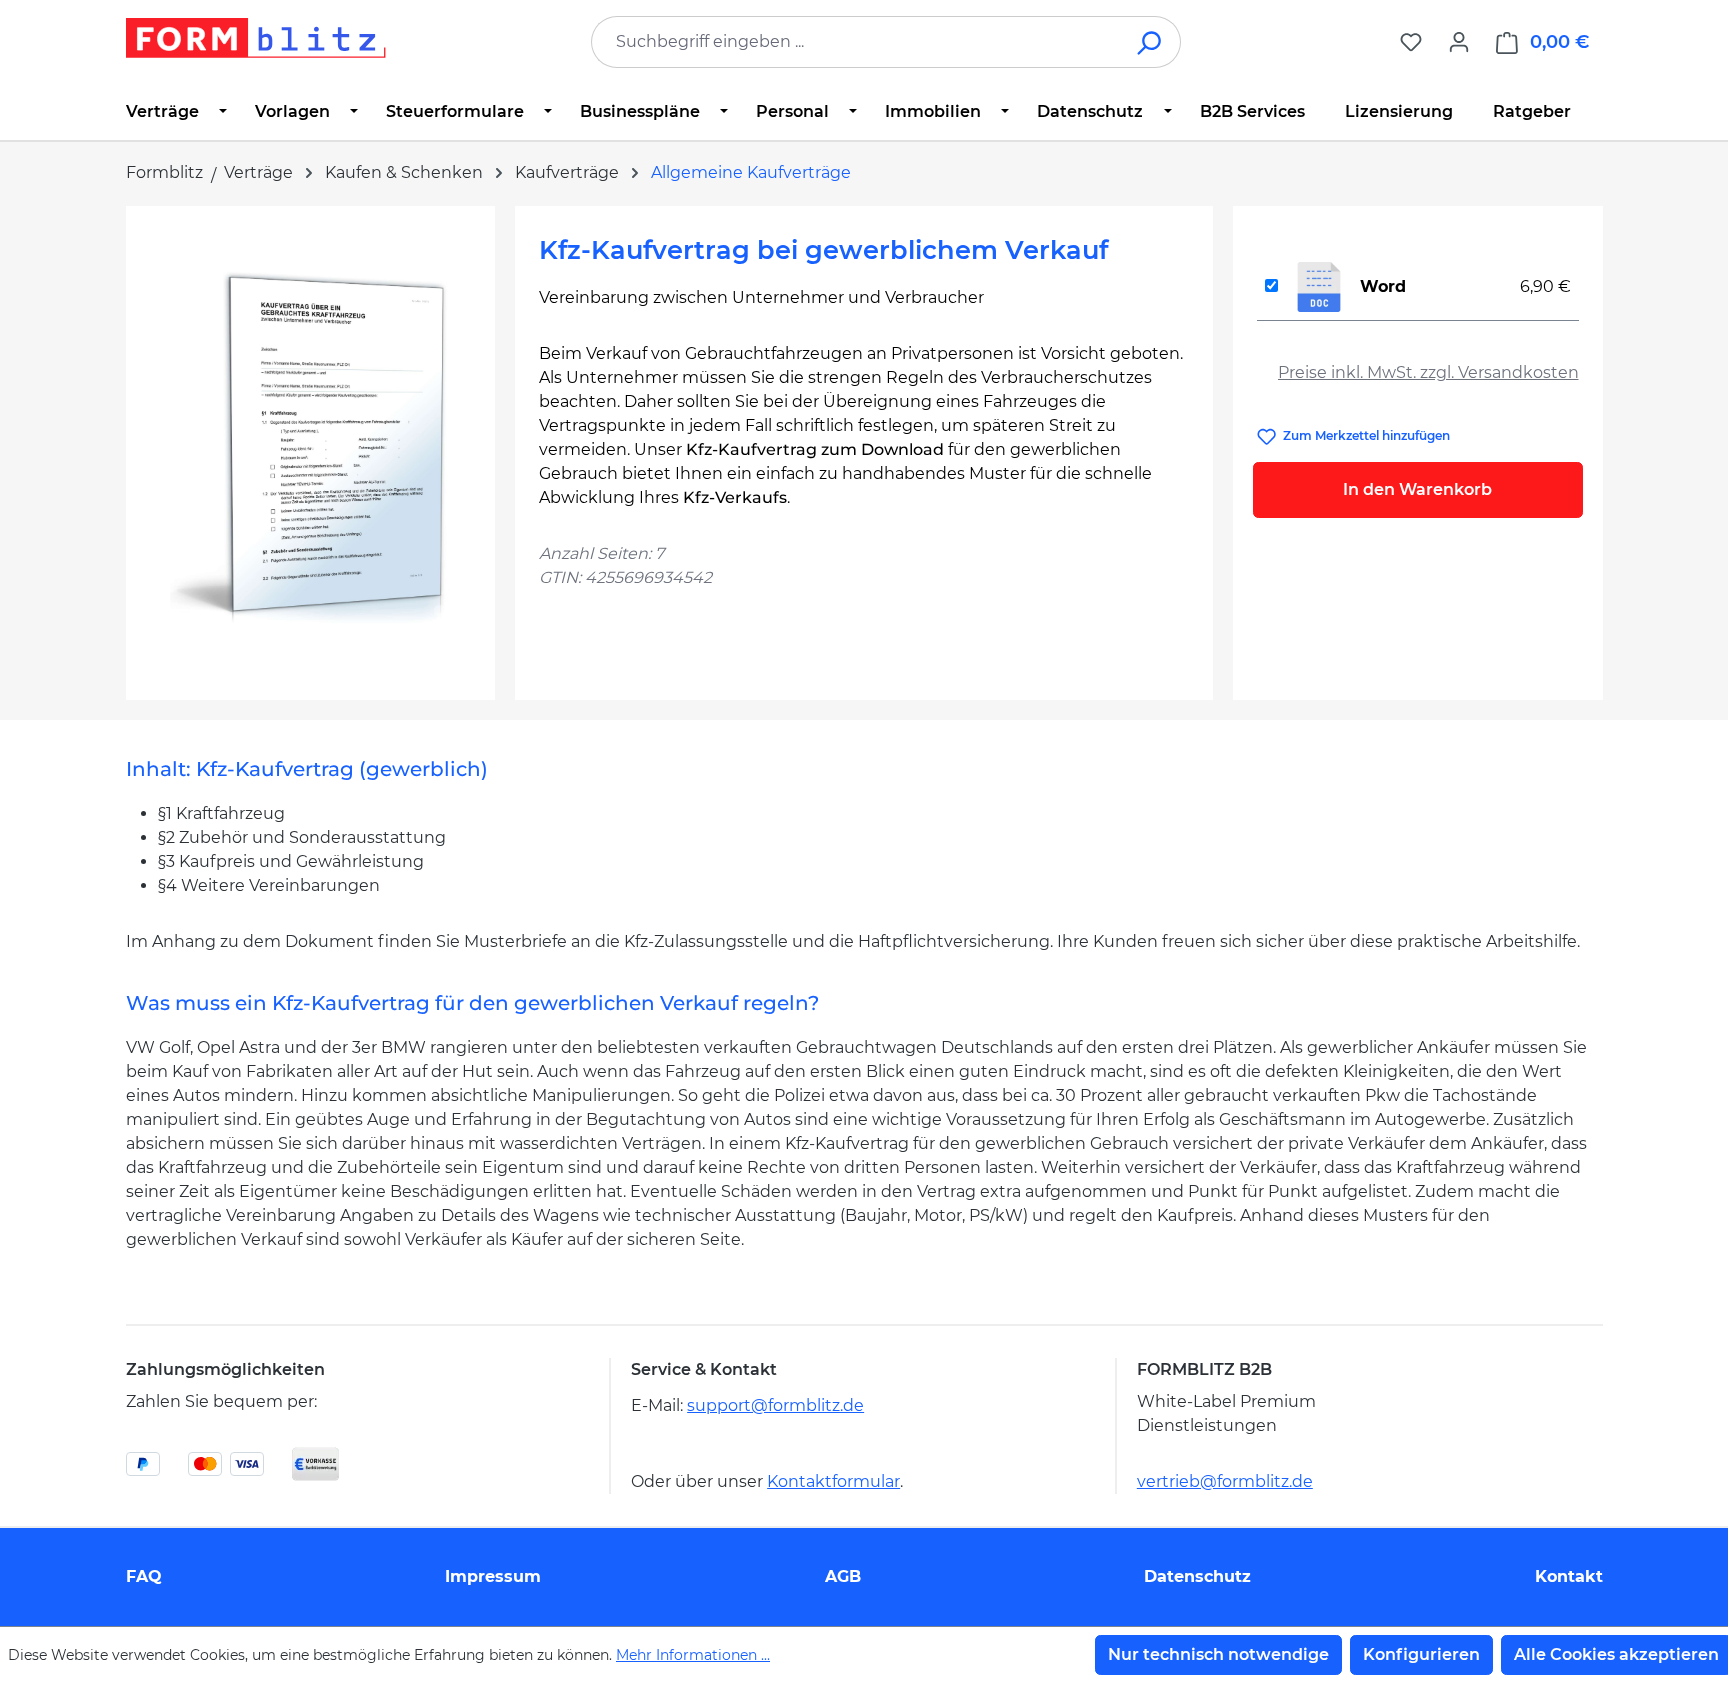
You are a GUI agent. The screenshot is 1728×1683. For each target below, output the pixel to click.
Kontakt (1569, 1576)
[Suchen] (1150, 42)
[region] (310, 445)
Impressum (493, 1576)
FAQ (144, 1576)
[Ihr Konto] (1459, 42)
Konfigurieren (1421, 1654)
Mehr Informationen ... (693, 1655)
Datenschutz (1197, 1576)
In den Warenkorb (1417, 489)
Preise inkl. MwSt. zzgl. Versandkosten (1428, 372)
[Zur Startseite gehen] (256, 38)
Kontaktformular (833, 1481)
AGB (843, 1576)
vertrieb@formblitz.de (1225, 1481)
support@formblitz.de (775, 1405)
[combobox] (856, 42)
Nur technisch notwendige (1218, 1654)
